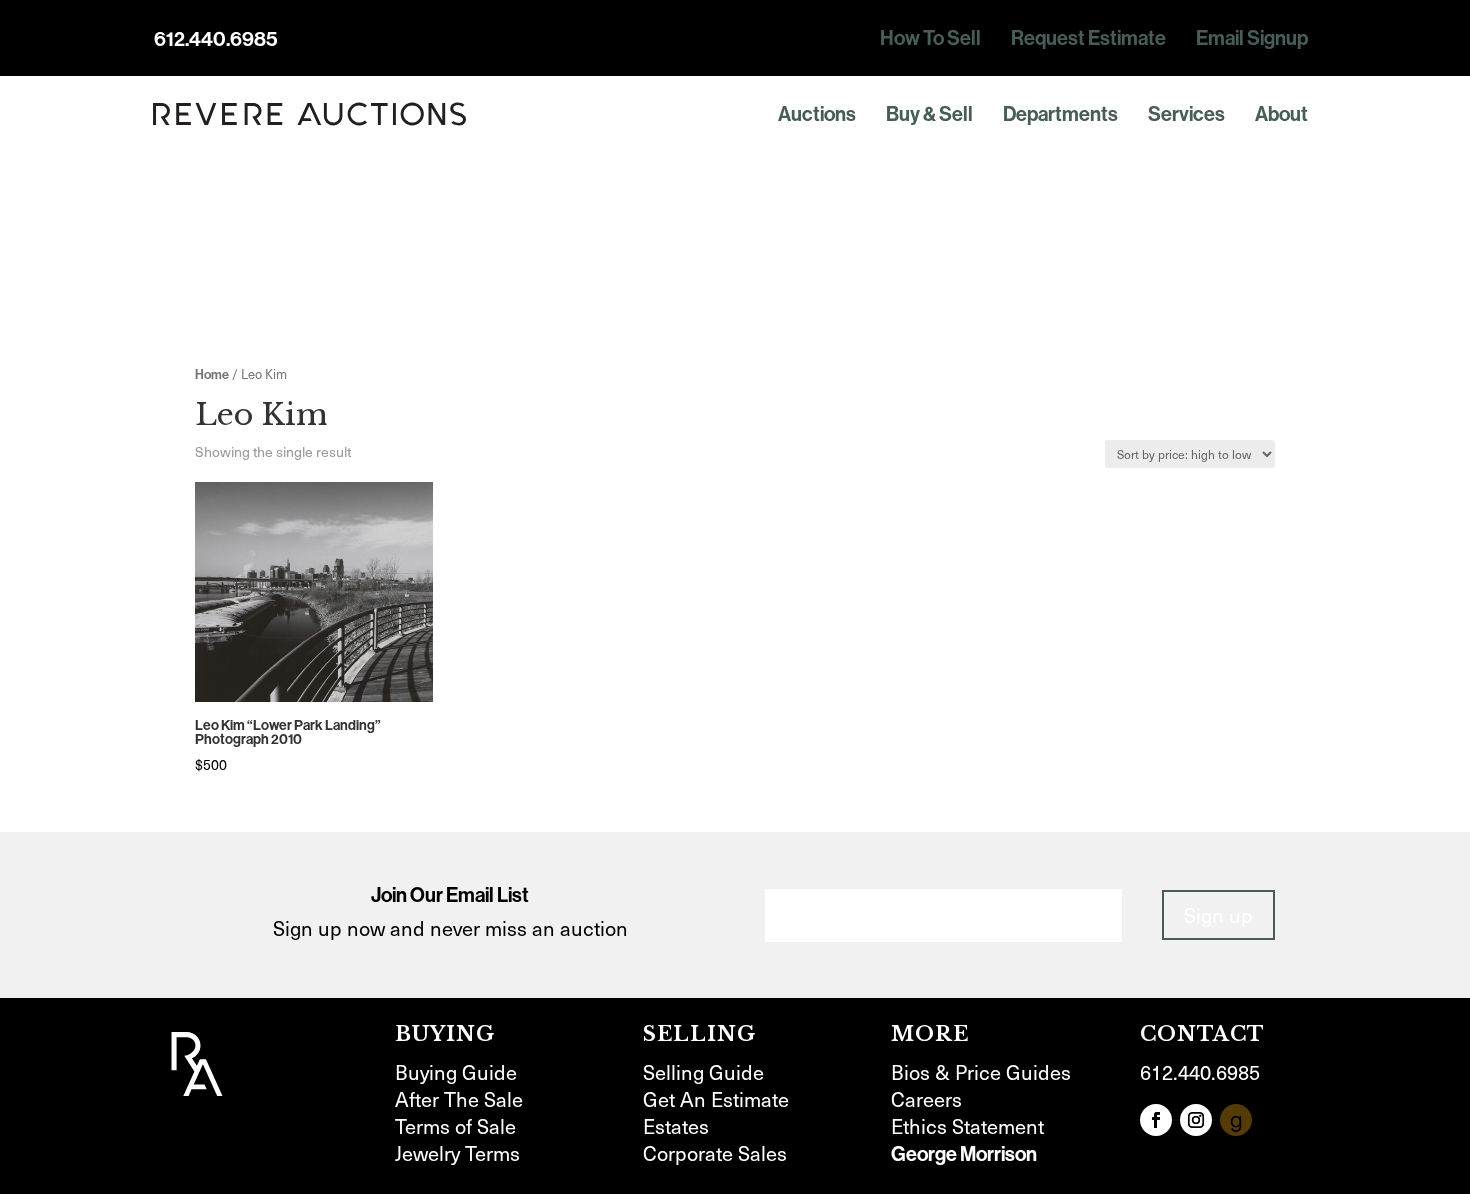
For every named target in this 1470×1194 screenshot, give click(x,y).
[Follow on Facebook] (1156, 1120)
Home (212, 374)
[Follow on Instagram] (1196, 1120)
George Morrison (964, 1153)
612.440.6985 (216, 38)
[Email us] (1236, 1120)
